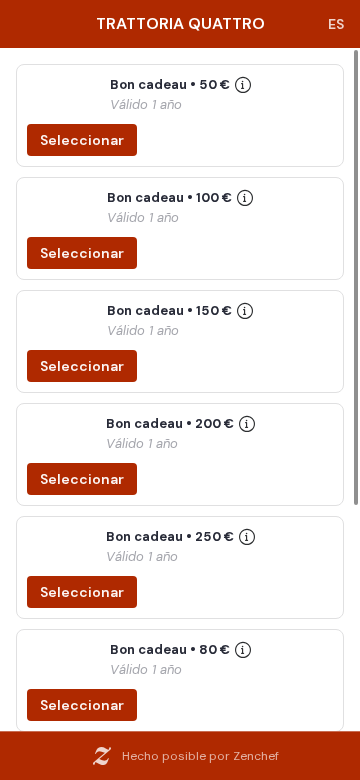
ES (336, 24)
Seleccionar (82, 140)
